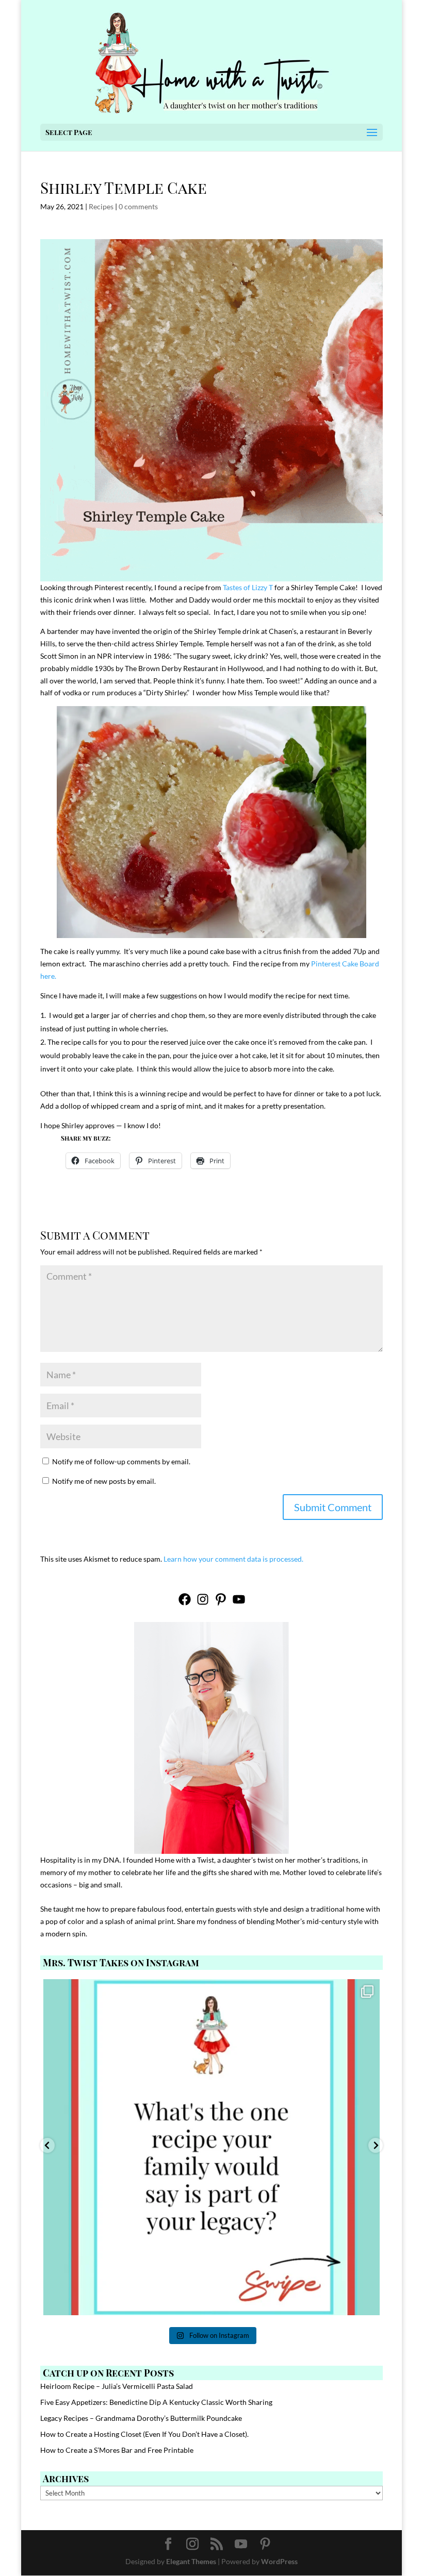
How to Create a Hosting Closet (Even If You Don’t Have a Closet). (144, 2434)
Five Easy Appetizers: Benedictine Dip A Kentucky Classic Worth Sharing (156, 2402)
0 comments (138, 206)
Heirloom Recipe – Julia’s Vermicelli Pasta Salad (117, 2386)
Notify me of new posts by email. (104, 1481)
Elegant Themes (191, 2561)
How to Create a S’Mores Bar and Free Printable (117, 2450)
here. (48, 976)
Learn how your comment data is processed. (233, 1559)
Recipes (101, 206)
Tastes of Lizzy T (248, 587)
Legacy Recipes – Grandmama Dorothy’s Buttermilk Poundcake (141, 2418)
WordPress (279, 2561)
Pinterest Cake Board (345, 964)
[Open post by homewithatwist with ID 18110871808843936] (211, 2147)
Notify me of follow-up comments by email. (121, 1461)
